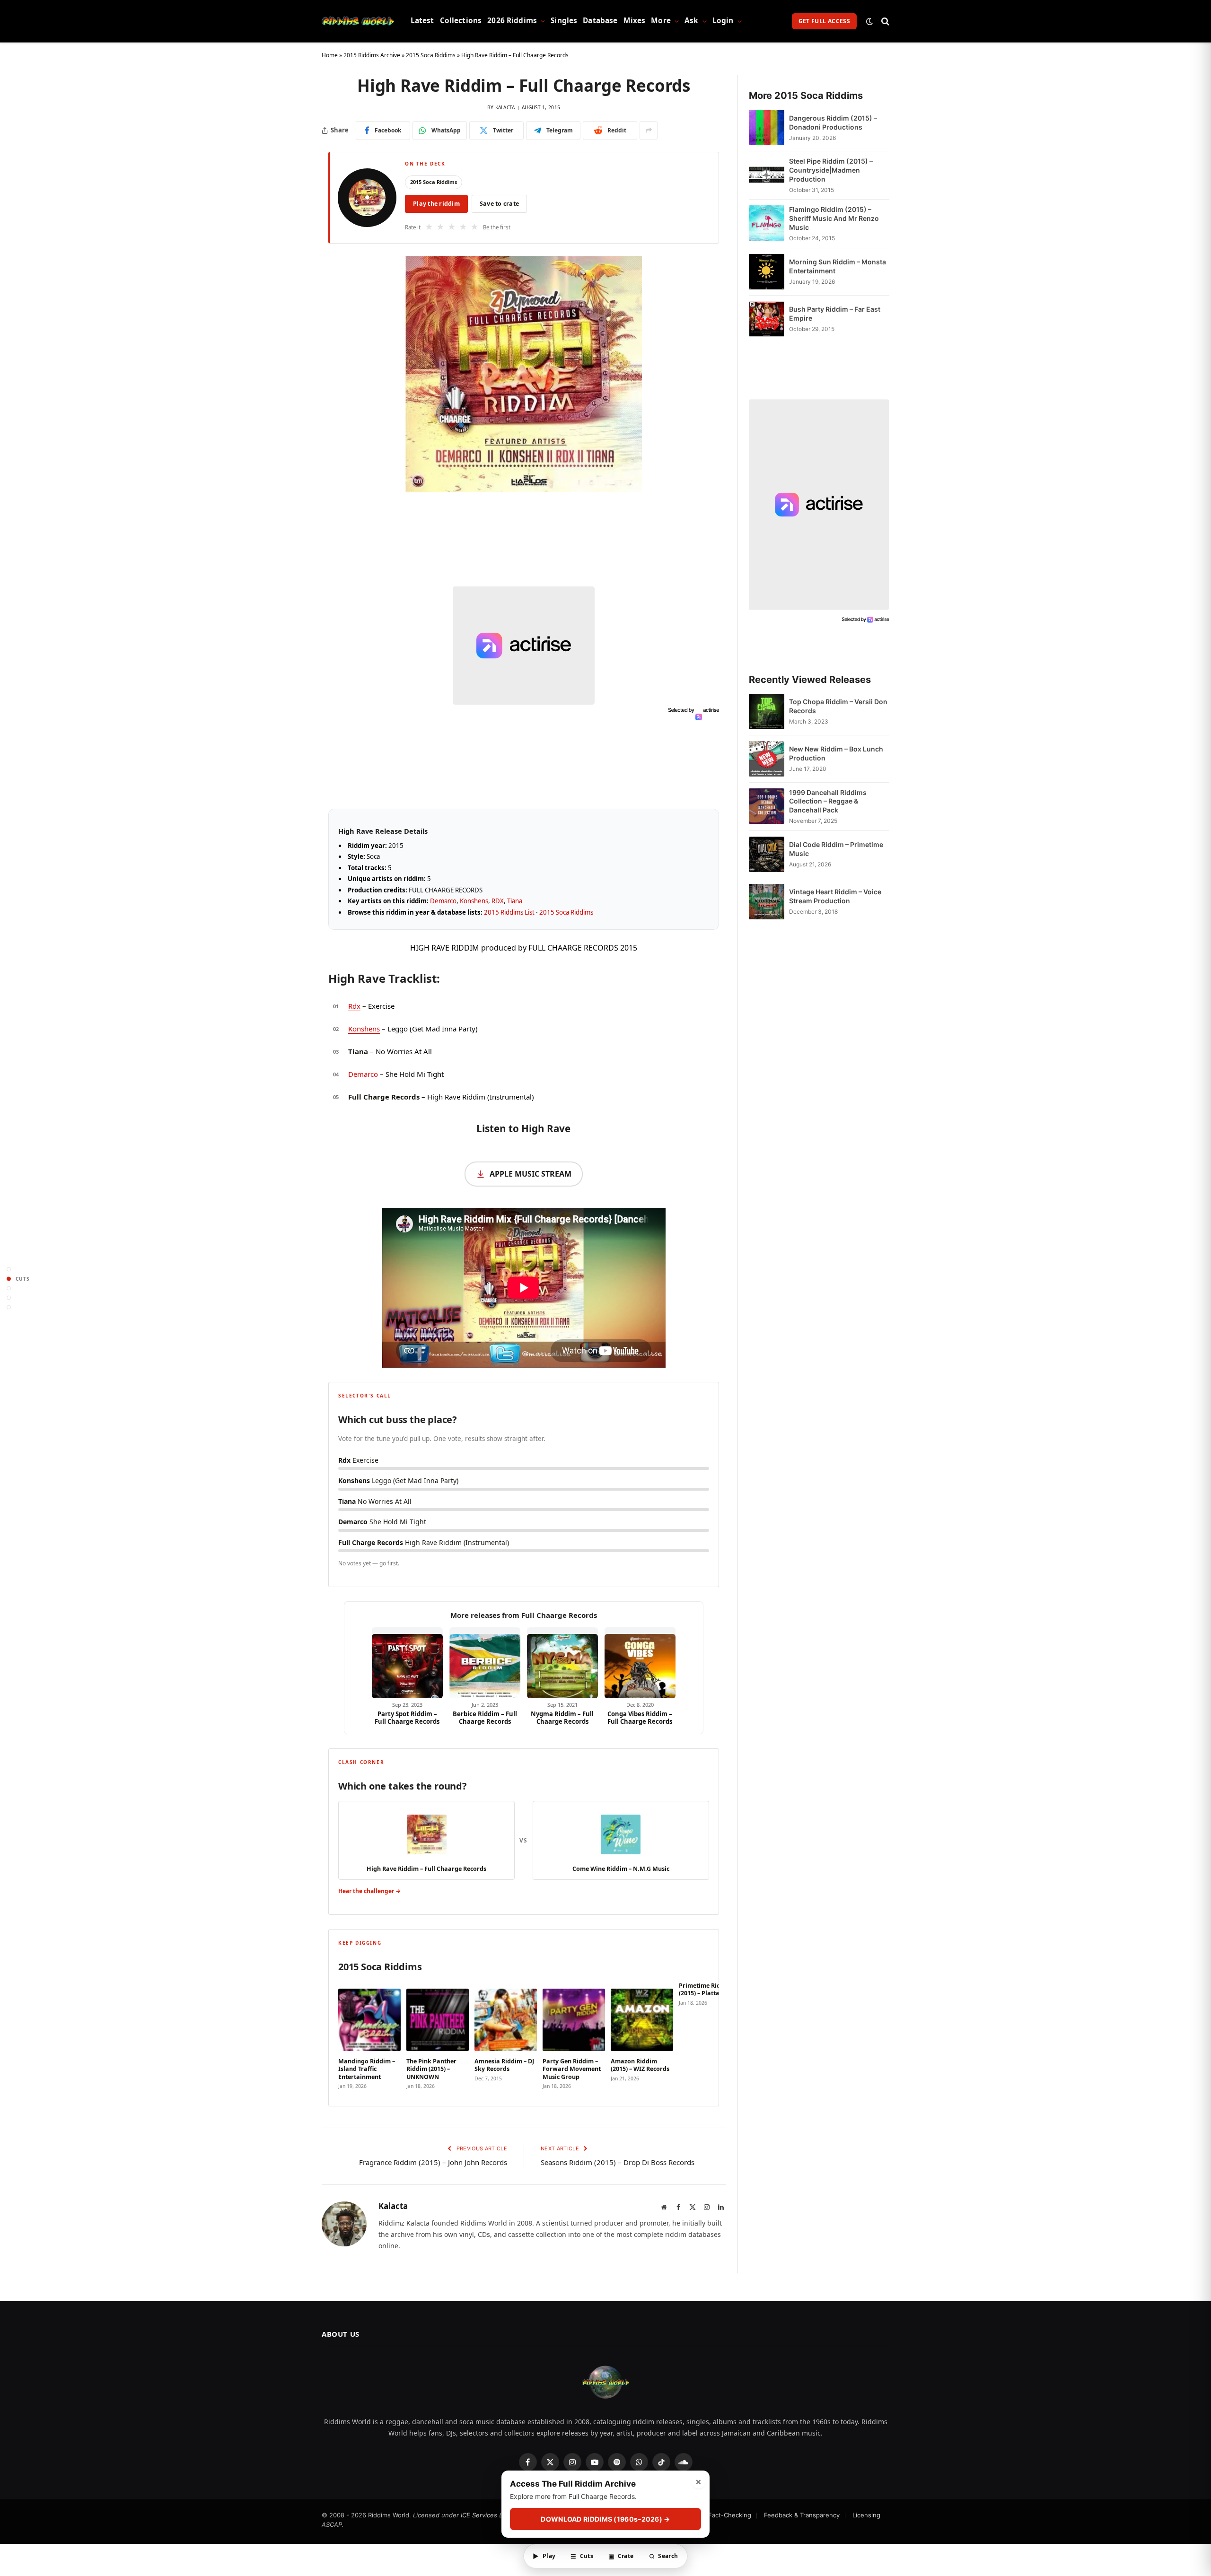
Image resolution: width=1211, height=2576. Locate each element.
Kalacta (505, 107)
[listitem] (369, 2036)
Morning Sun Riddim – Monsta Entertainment (838, 266)
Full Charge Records (384, 1097)
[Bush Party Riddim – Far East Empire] (767, 319)
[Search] (884, 21)
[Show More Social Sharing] (649, 131)
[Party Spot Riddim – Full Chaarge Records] (407, 1663)
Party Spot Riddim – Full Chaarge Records (407, 1718)
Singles (564, 21)
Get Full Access (824, 21)
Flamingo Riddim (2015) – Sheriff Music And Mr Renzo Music (834, 218)
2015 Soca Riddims (431, 55)
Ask (691, 21)
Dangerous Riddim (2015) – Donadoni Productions (833, 122)
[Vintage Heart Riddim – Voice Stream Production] (767, 902)
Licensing (866, 2515)
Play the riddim (436, 204)
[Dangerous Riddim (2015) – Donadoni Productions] (767, 127)
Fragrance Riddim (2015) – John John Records (433, 2162)
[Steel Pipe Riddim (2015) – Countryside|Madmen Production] (767, 175)
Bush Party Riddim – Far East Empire (835, 314)
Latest (422, 21)
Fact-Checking (730, 2515)
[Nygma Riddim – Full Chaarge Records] (562, 1663)
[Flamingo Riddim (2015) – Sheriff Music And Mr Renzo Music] (767, 223)
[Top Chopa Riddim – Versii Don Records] (767, 712)
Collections (461, 21)
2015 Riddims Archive (372, 55)
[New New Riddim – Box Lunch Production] (767, 759)
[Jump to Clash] (9, 1297)
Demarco (443, 901)
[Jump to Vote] (9, 1288)
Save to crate (499, 204)
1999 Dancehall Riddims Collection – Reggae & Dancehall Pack (828, 801)
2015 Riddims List (509, 912)
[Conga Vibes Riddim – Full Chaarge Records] (640, 1663)
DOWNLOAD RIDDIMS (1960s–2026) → (605, 2519)
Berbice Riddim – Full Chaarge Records (485, 1718)
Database (600, 21)
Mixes (635, 21)
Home (330, 55)
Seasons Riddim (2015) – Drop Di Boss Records (618, 2162)
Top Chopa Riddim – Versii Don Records (838, 706)
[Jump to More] (9, 1307)
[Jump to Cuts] (9, 1279)
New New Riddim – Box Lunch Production (836, 753)
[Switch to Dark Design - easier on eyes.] (869, 21)
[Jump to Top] (9, 1269)
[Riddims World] (358, 21)
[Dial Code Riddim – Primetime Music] (767, 854)
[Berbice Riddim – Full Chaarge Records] (485, 1663)
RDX (498, 901)
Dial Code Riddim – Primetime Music (836, 849)
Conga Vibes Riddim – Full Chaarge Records (640, 1718)
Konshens (474, 901)
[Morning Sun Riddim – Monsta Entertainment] (767, 272)
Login (723, 21)
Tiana (515, 901)
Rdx (354, 1006)
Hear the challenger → (369, 1891)
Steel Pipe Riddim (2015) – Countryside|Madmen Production (831, 170)
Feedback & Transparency (802, 2515)
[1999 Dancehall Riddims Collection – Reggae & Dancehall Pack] (767, 807)
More (661, 21)
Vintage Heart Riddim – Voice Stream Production (835, 896)
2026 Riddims (512, 21)
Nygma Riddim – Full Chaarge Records (562, 1718)
